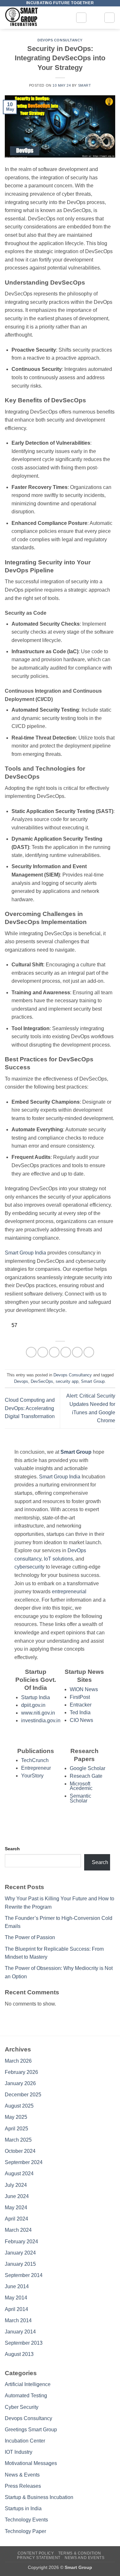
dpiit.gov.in (33, 1705)
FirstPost (80, 1697)
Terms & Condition (80, 2553)
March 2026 (18, 2061)
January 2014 (20, 2332)
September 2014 (24, 2275)
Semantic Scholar (80, 1798)
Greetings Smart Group (31, 2430)
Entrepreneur (36, 1768)
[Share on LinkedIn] (89, 1352)
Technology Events (26, 2520)
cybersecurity (29, 1567)
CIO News (81, 1720)
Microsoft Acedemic (81, 1786)
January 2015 (20, 2264)
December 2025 (23, 2095)
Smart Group (93, 1381)
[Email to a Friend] (66, 1352)
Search (12, 1849)
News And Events (84, 2558)
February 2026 (21, 2072)
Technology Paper (25, 2531)
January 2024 (20, 2253)
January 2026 (20, 2083)
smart (85, 85)
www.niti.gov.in (38, 1713)
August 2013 (19, 2354)
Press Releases (23, 2486)
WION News (84, 1689)
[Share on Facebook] (43, 1352)
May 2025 (16, 2117)
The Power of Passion (30, 1937)
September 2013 (24, 2343)
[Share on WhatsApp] (31, 1352)
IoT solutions (58, 1559)
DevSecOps (42, 1381)
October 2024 (20, 2151)
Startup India (36, 1697)
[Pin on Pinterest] (77, 1352)
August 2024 (19, 2174)
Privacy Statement (39, 2558)
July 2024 (16, 2185)
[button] (81, 18)
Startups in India (23, 2508)
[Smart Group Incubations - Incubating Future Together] (38, 18)
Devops (21, 1381)
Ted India (80, 1712)
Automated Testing (26, 2396)
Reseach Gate (86, 1776)
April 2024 (16, 2219)
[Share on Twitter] (54, 1352)
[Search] (109, 18)
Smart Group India (25, 1253)
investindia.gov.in (41, 1720)
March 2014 (18, 2320)
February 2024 (21, 2242)
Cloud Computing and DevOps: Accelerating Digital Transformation (30, 1408)
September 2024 (24, 2162)
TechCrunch (35, 1760)
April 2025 (16, 2129)
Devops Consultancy (60, 40)
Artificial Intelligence (28, 2384)
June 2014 (17, 2286)
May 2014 (16, 2298)
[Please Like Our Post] (7, 1325)
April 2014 (16, 2309)
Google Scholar (88, 1768)
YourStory (32, 1776)
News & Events (22, 2475)
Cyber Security (22, 2407)
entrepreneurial (69, 1592)
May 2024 (16, 2208)
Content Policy (36, 2553)
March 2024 (18, 2230)
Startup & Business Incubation (39, 2497)
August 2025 (19, 2106)
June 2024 (17, 2196)
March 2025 (18, 2140)
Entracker (81, 1705)
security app (67, 1381)
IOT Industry (19, 2452)
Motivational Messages (31, 2463)
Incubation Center (25, 2441)
